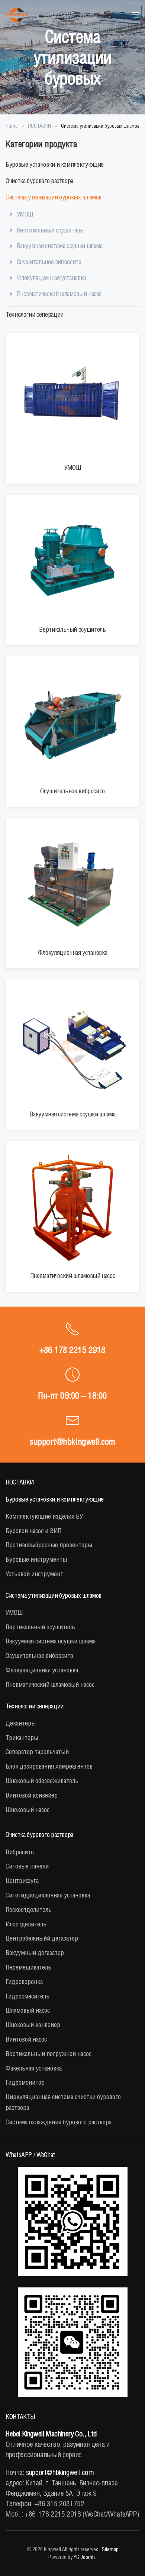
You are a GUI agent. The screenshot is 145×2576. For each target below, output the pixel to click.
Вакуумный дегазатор (35, 1953)
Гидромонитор (25, 2082)
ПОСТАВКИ (20, 1482)
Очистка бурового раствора (39, 181)
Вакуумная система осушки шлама (60, 246)
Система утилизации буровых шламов (54, 197)
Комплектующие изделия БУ (44, 1516)
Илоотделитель (26, 1924)
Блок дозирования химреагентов (49, 1766)
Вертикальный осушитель (50, 230)
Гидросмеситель (28, 1996)
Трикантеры (22, 1738)
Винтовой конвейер (32, 1795)
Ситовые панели (27, 1866)
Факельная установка (34, 2068)
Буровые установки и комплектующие (55, 164)
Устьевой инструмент (34, 1574)
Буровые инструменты (36, 1559)
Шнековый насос (28, 1810)
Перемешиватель (28, 1967)
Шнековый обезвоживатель (42, 1781)
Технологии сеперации (35, 314)
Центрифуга (22, 1881)
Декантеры (21, 1723)
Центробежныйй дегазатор (42, 1938)
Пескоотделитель (29, 1910)
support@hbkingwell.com (72, 1441)
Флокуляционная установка (51, 278)
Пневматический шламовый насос (59, 294)
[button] (136, 15)
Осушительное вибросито (49, 262)
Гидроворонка (24, 1982)
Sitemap (110, 2549)
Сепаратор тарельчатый (37, 1752)
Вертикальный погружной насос (49, 2054)
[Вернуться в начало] (17, 15)
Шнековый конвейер (33, 2025)
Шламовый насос (28, 2010)
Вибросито (20, 1852)
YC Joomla (85, 2557)
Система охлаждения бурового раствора (59, 2122)
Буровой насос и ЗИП (33, 1531)
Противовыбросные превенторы (49, 1545)
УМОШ (25, 214)
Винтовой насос (26, 2039)
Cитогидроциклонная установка (48, 1895)
